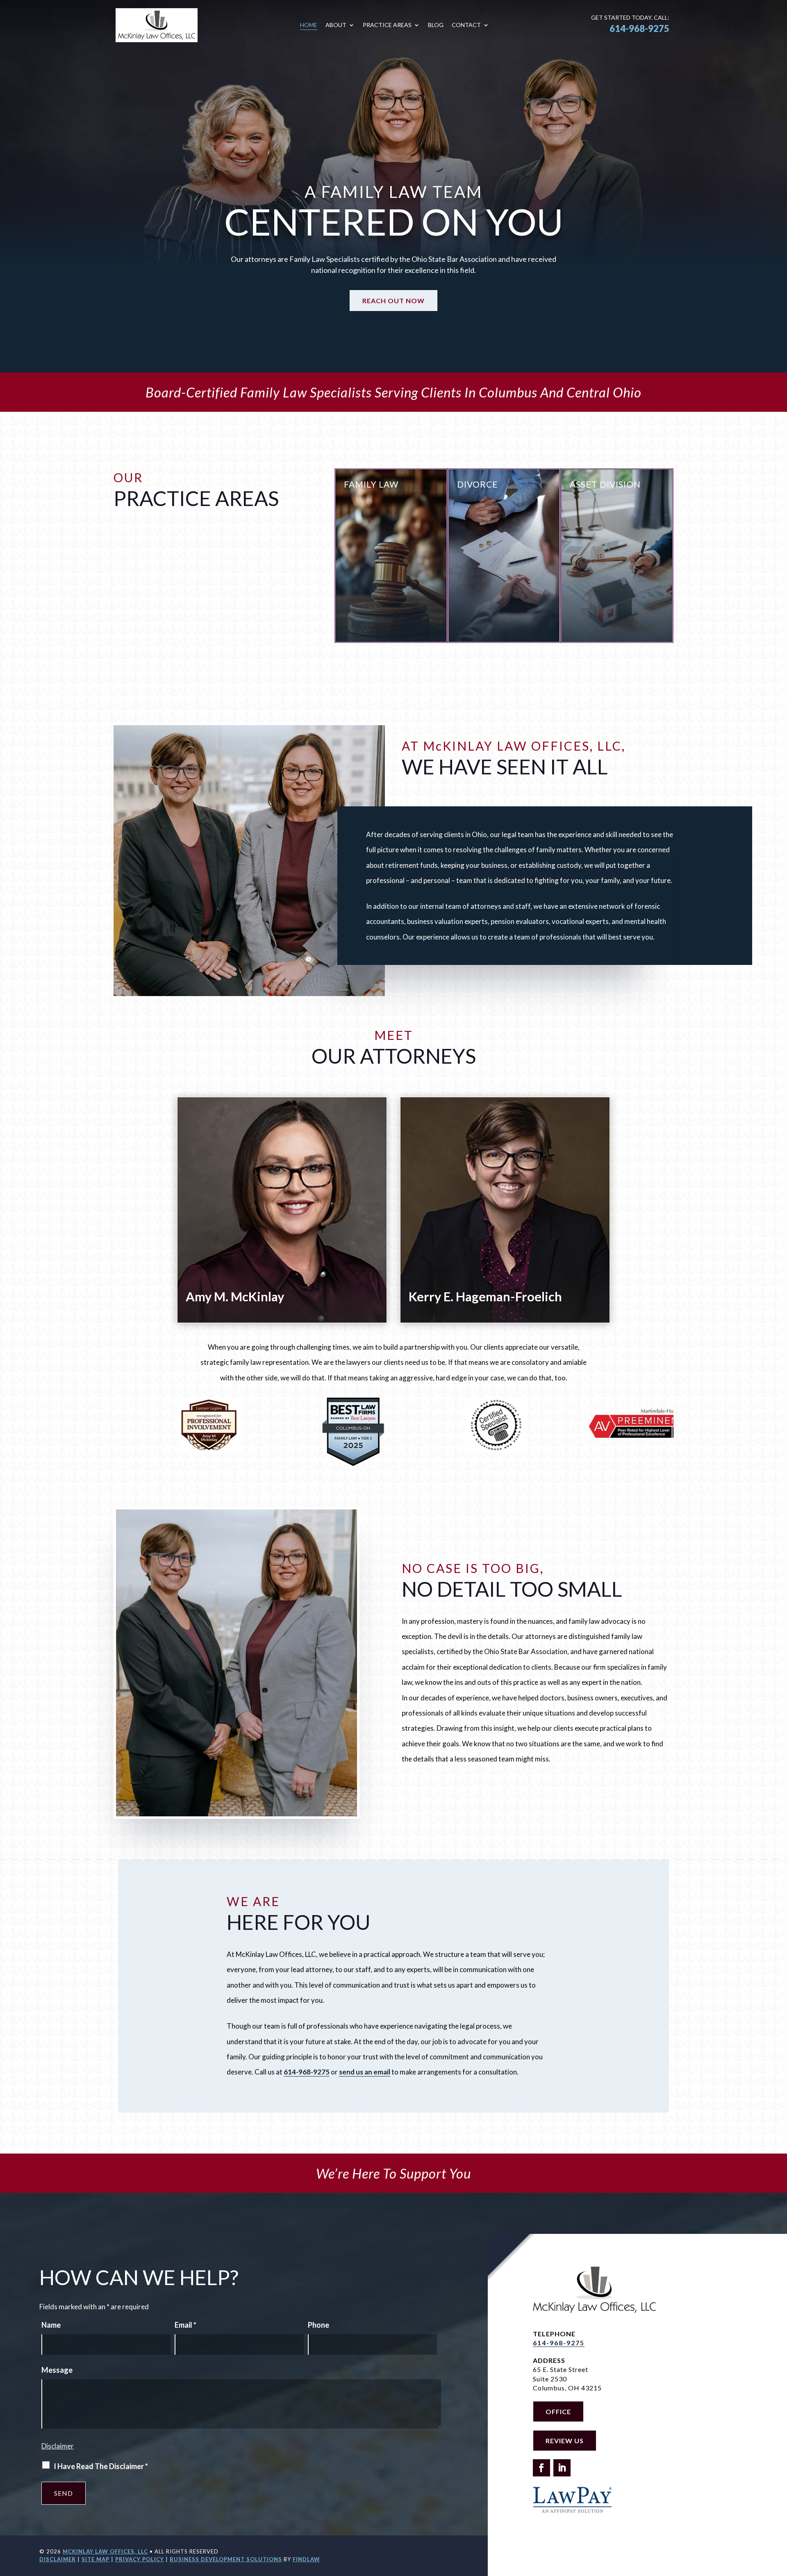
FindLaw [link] (306, 2559)
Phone (318, 2325)
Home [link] (309, 25)
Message (57, 2370)
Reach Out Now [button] (393, 301)
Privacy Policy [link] (140, 2559)
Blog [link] (436, 25)
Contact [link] (466, 25)
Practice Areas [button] (387, 25)
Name (51, 2325)
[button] (541, 2468)
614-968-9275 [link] (639, 28)
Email (185, 2325)
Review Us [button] (565, 2441)
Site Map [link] (96, 2559)
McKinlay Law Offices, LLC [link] (105, 2551)
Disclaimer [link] (58, 2559)
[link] (157, 25)
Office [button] (558, 2411)
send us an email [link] (365, 2072)
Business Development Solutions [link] (226, 2559)
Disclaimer (58, 2446)
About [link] (336, 25)
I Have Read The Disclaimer (101, 2466)
